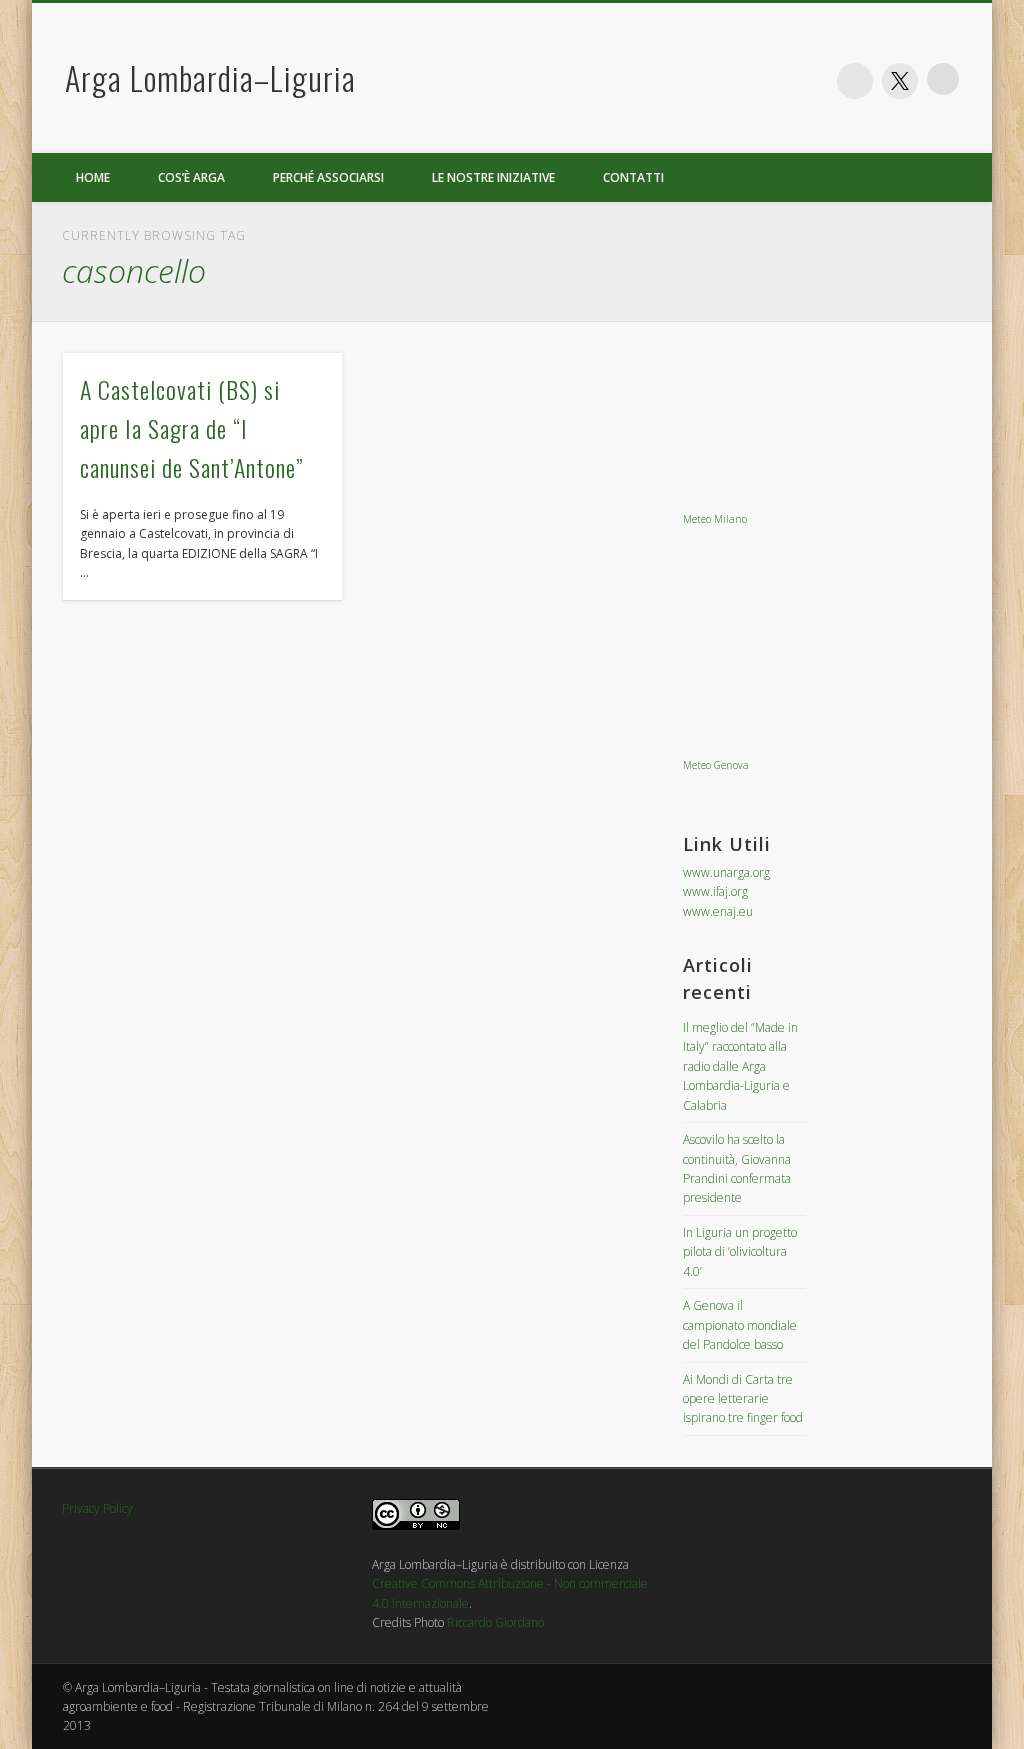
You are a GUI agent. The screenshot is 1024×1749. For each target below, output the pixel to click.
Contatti (633, 177)
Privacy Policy (97, 1508)
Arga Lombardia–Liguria (210, 77)
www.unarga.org (726, 872)
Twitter (900, 81)
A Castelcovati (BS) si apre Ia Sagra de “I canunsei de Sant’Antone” (191, 428)
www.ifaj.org (715, 891)
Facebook (855, 81)
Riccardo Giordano (495, 1622)
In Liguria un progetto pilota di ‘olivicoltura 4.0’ (740, 1252)
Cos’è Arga (191, 177)
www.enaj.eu (718, 911)
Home (93, 177)
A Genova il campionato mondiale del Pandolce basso (740, 1325)
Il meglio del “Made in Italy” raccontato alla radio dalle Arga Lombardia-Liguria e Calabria (740, 1066)
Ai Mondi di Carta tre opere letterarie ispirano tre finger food (743, 1399)
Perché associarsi (328, 177)
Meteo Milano (715, 519)
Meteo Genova (716, 765)
